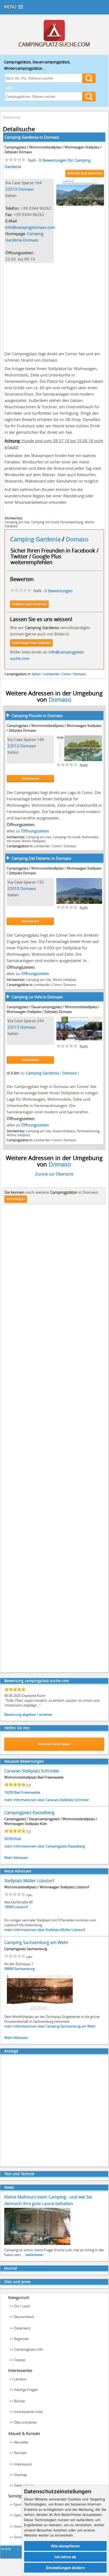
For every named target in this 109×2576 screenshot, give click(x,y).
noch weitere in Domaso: (52, 1192)
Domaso (52, 137)
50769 (9, 1839)
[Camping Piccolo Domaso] (79, 760)
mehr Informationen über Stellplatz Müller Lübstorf (45, 1930)
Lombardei (51, 674)
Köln (18, 1839)
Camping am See (17, 522)
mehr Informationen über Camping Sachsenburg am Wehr (50, 2026)
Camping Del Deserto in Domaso (41, 858)
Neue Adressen (18, 1871)
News (9, 2187)
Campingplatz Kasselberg (29, 1813)
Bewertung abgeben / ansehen (28, 1714)
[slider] (15, 160)
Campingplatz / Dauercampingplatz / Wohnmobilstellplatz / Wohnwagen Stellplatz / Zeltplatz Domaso (53, 1009)
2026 (8, 2549)
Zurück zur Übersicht (54, 1174)
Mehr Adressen (16, 1858)
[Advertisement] (54, 306)
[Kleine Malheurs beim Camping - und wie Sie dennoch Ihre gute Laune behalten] (37, 2244)
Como (66, 674)
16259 (9, 1792)
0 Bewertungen (59, 591)
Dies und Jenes (17, 2282)
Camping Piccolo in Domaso (37, 716)
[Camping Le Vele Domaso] (79, 1041)
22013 (11, 189)
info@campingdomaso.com (30, 227)
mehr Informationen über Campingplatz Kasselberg (45, 1846)
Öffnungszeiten (35, 831)
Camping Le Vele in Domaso (37, 997)
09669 (9, 1969)
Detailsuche (12, 117)
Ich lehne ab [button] (65, 2557)
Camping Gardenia (36, 539)
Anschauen (30, 779)
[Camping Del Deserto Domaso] (79, 902)
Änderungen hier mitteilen (31, 643)
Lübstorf (21, 1907)
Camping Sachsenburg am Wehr (36, 1942)
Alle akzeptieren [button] (65, 2546)
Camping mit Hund (45, 522)
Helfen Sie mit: (17, 1728)
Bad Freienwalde (27, 1792)
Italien (36, 674)
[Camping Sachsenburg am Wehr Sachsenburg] (40, 2011)
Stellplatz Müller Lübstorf (29, 1881)
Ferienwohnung (72, 522)
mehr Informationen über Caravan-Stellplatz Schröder (47, 1800)
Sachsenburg (24, 1969)
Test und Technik (19, 2174)
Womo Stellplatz (34, 841)
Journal (11, 2268)
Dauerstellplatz (64, 1131)
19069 (9, 1907)
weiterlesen (34, 2255)
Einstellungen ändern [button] (65, 2568)
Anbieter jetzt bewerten (85, 173)
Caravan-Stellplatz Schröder (32, 1771)
